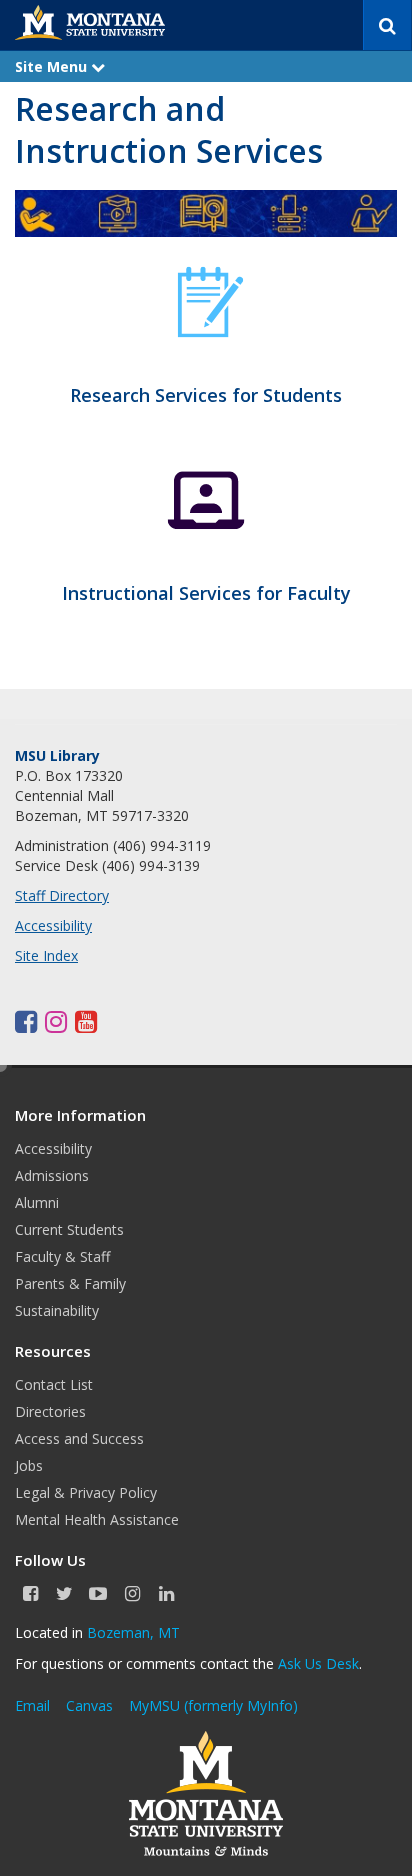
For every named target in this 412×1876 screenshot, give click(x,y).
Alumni (37, 1202)
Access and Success (79, 1438)
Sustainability (57, 1310)
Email (32, 1705)
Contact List (54, 1384)
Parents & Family (70, 1283)
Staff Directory (62, 895)
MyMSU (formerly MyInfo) (213, 1705)
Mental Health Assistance (97, 1519)
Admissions (52, 1175)
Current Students (69, 1229)
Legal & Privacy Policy (86, 1492)
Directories (50, 1411)
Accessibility (53, 925)
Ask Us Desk (318, 1663)
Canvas (89, 1705)
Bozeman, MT (133, 1632)
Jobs (29, 1465)
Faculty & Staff (62, 1256)
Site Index (46, 955)
